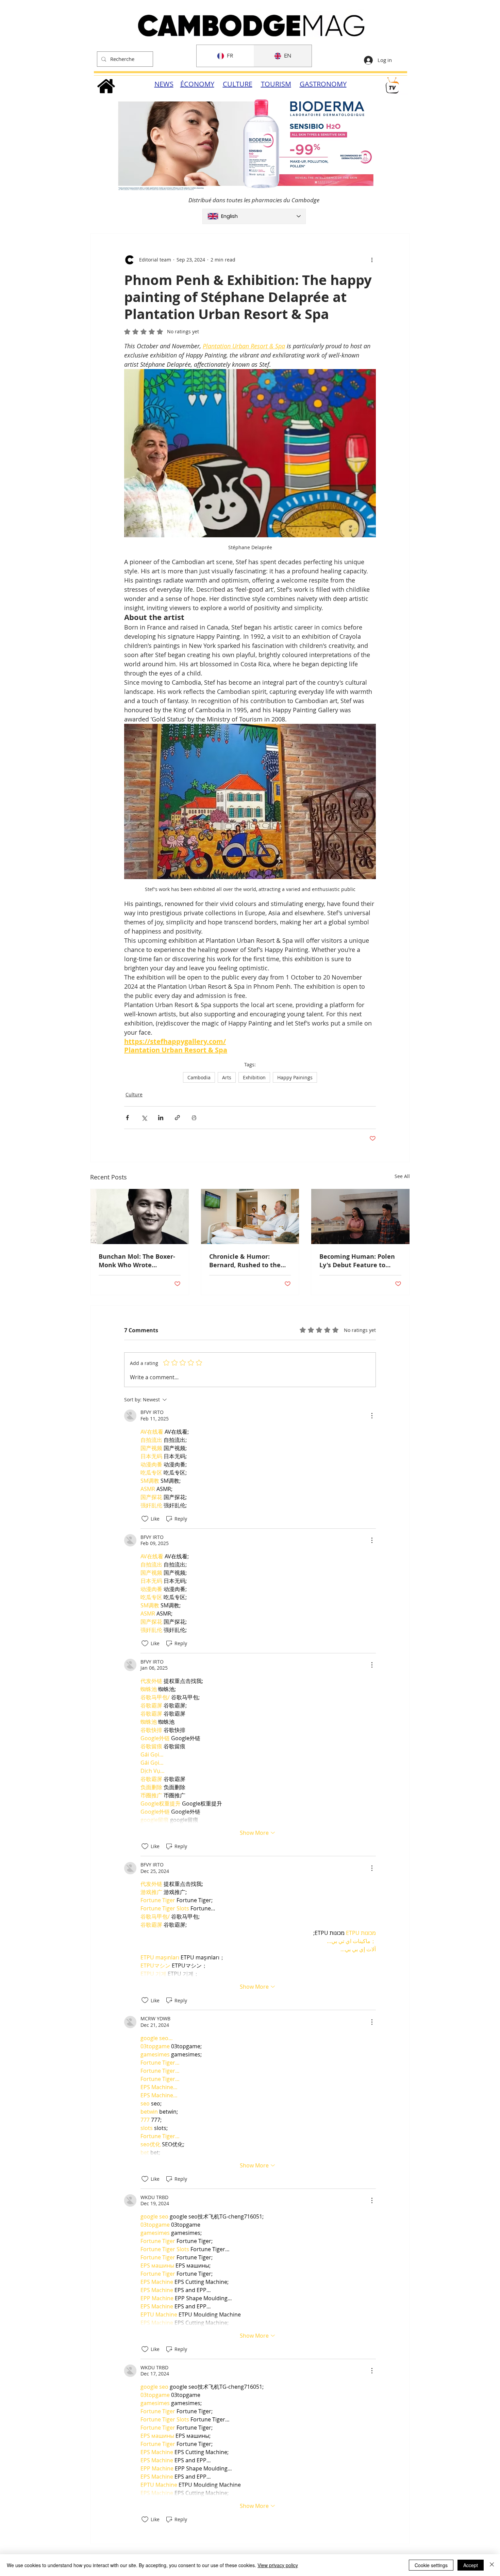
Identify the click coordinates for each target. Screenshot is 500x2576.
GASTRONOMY (323, 84)
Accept (471, 2565)
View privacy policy (278, 2565)
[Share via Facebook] (127, 1118)
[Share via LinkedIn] (161, 1118)
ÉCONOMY (197, 84)
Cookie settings (431, 2565)
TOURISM (276, 84)
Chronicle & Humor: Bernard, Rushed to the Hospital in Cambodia (245, 1261)
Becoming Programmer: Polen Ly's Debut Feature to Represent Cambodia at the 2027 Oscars (357, 1261)
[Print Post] (194, 1118)
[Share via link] (177, 1118)
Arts (227, 1077)
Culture (134, 1094)
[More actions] (372, 260)
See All (402, 1176)
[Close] (492, 2565)
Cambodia (199, 1077)
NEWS (164, 84)
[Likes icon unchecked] (145, 1519)
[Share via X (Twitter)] (144, 1118)
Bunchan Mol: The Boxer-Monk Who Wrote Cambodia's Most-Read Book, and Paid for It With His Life (138, 1261)
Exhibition (254, 1077)
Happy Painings (295, 1077)
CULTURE (238, 84)
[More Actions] (372, 1416)
